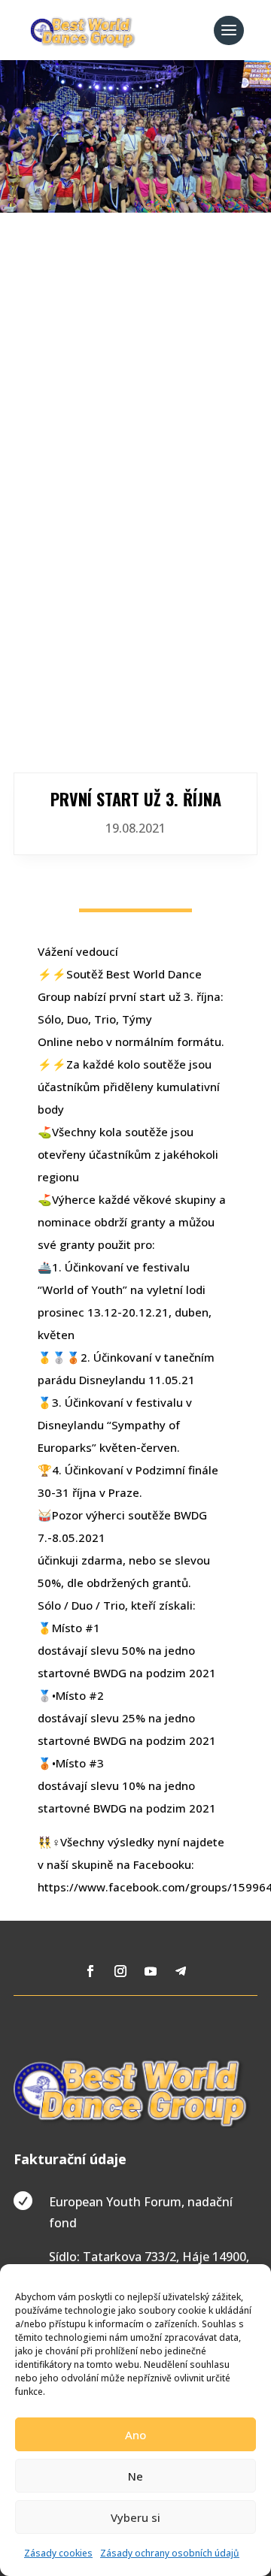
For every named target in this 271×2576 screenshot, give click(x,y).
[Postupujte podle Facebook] (90, 1971)
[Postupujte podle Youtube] (151, 1971)
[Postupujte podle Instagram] (120, 1971)
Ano (135, 2435)
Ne (135, 2476)
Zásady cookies (58, 2553)
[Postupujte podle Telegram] (181, 1971)
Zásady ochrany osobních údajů (170, 2553)
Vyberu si (135, 2517)
